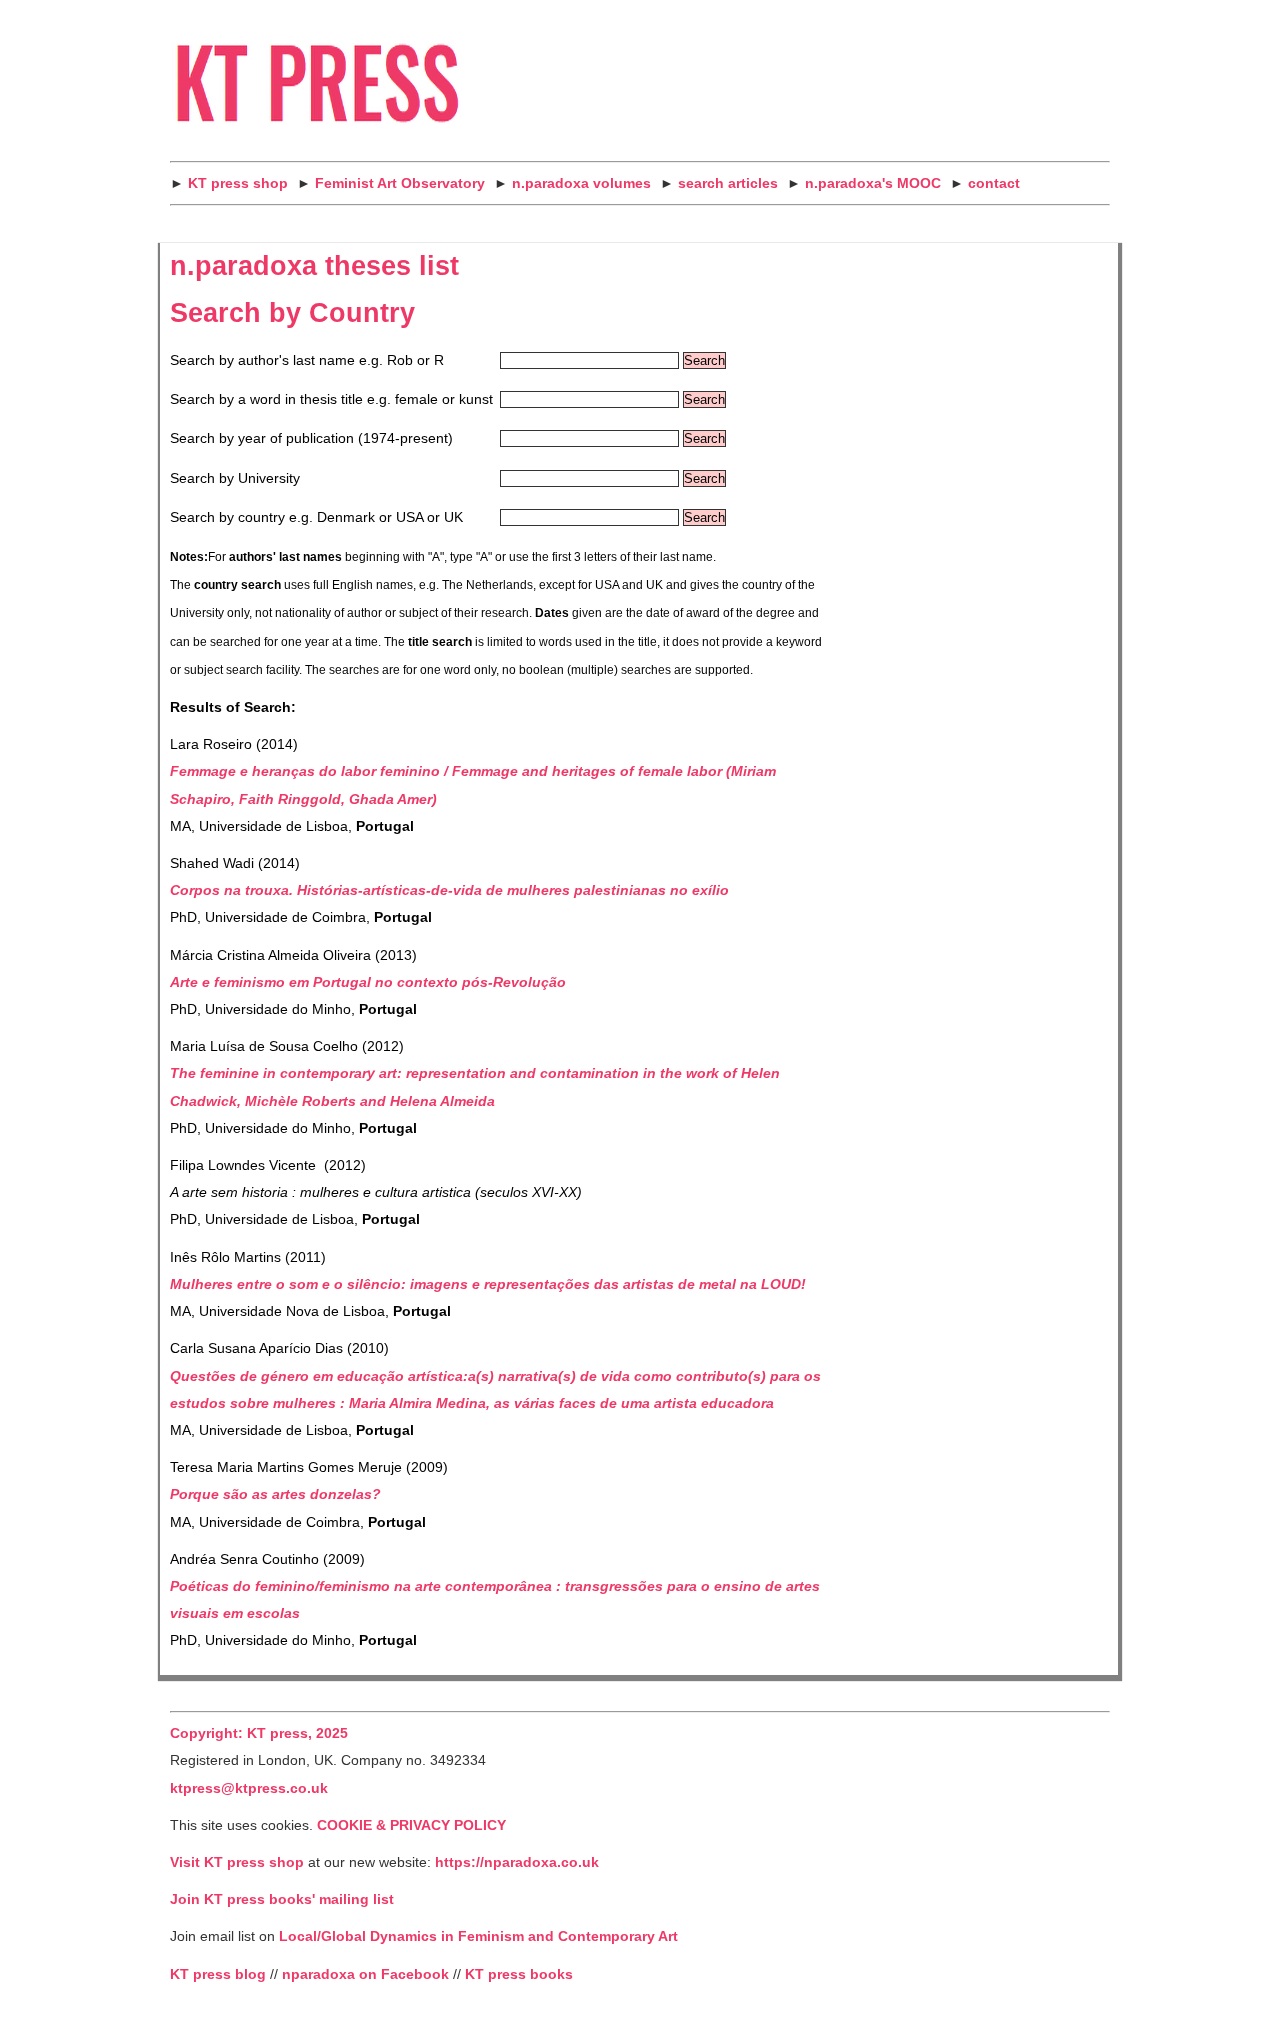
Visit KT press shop (237, 1862)
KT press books (519, 1974)
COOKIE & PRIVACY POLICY (411, 1825)
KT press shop (238, 183)
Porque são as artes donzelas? (275, 1494)
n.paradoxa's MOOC (873, 183)
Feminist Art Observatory (400, 183)
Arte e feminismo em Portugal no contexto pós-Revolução (368, 982)
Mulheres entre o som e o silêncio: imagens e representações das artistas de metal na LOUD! (488, 1284)
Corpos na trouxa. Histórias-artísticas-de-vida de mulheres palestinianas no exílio (449, 890)
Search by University (235, 478)
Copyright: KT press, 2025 (259, 1733)
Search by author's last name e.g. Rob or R (307, 360)
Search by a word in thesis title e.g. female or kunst (331, 399)
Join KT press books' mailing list (282, 1899)
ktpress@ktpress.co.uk (249, 1788)
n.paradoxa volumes (581, 183)
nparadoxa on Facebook (365, 1974)
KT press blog (218, 1974)
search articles (728, 183)
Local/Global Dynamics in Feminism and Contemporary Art (476, 1936)
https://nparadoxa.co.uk (517, 1862)
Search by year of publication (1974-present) (311, 438)
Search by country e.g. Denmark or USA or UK (316, 517)
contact (994, 183)
